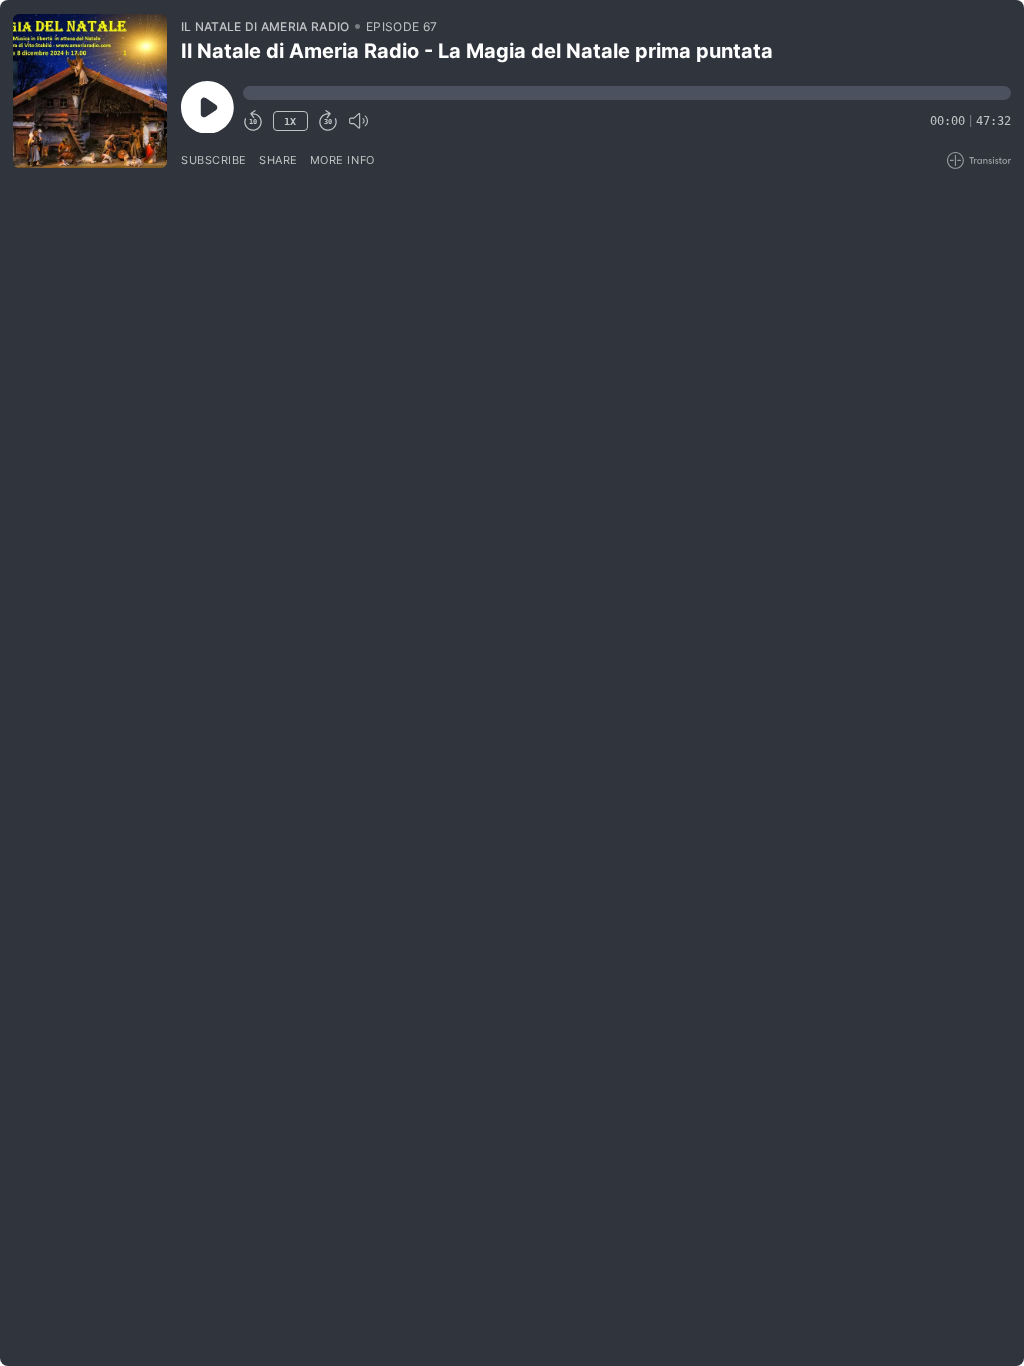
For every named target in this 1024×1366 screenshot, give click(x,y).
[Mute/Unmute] (358, 121)
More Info (342, 160)
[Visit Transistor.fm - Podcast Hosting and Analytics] (979, 160)
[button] (627, 93)
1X (290, 121)
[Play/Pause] (90, 91)
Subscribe (214, 160)
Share (278, 160)
